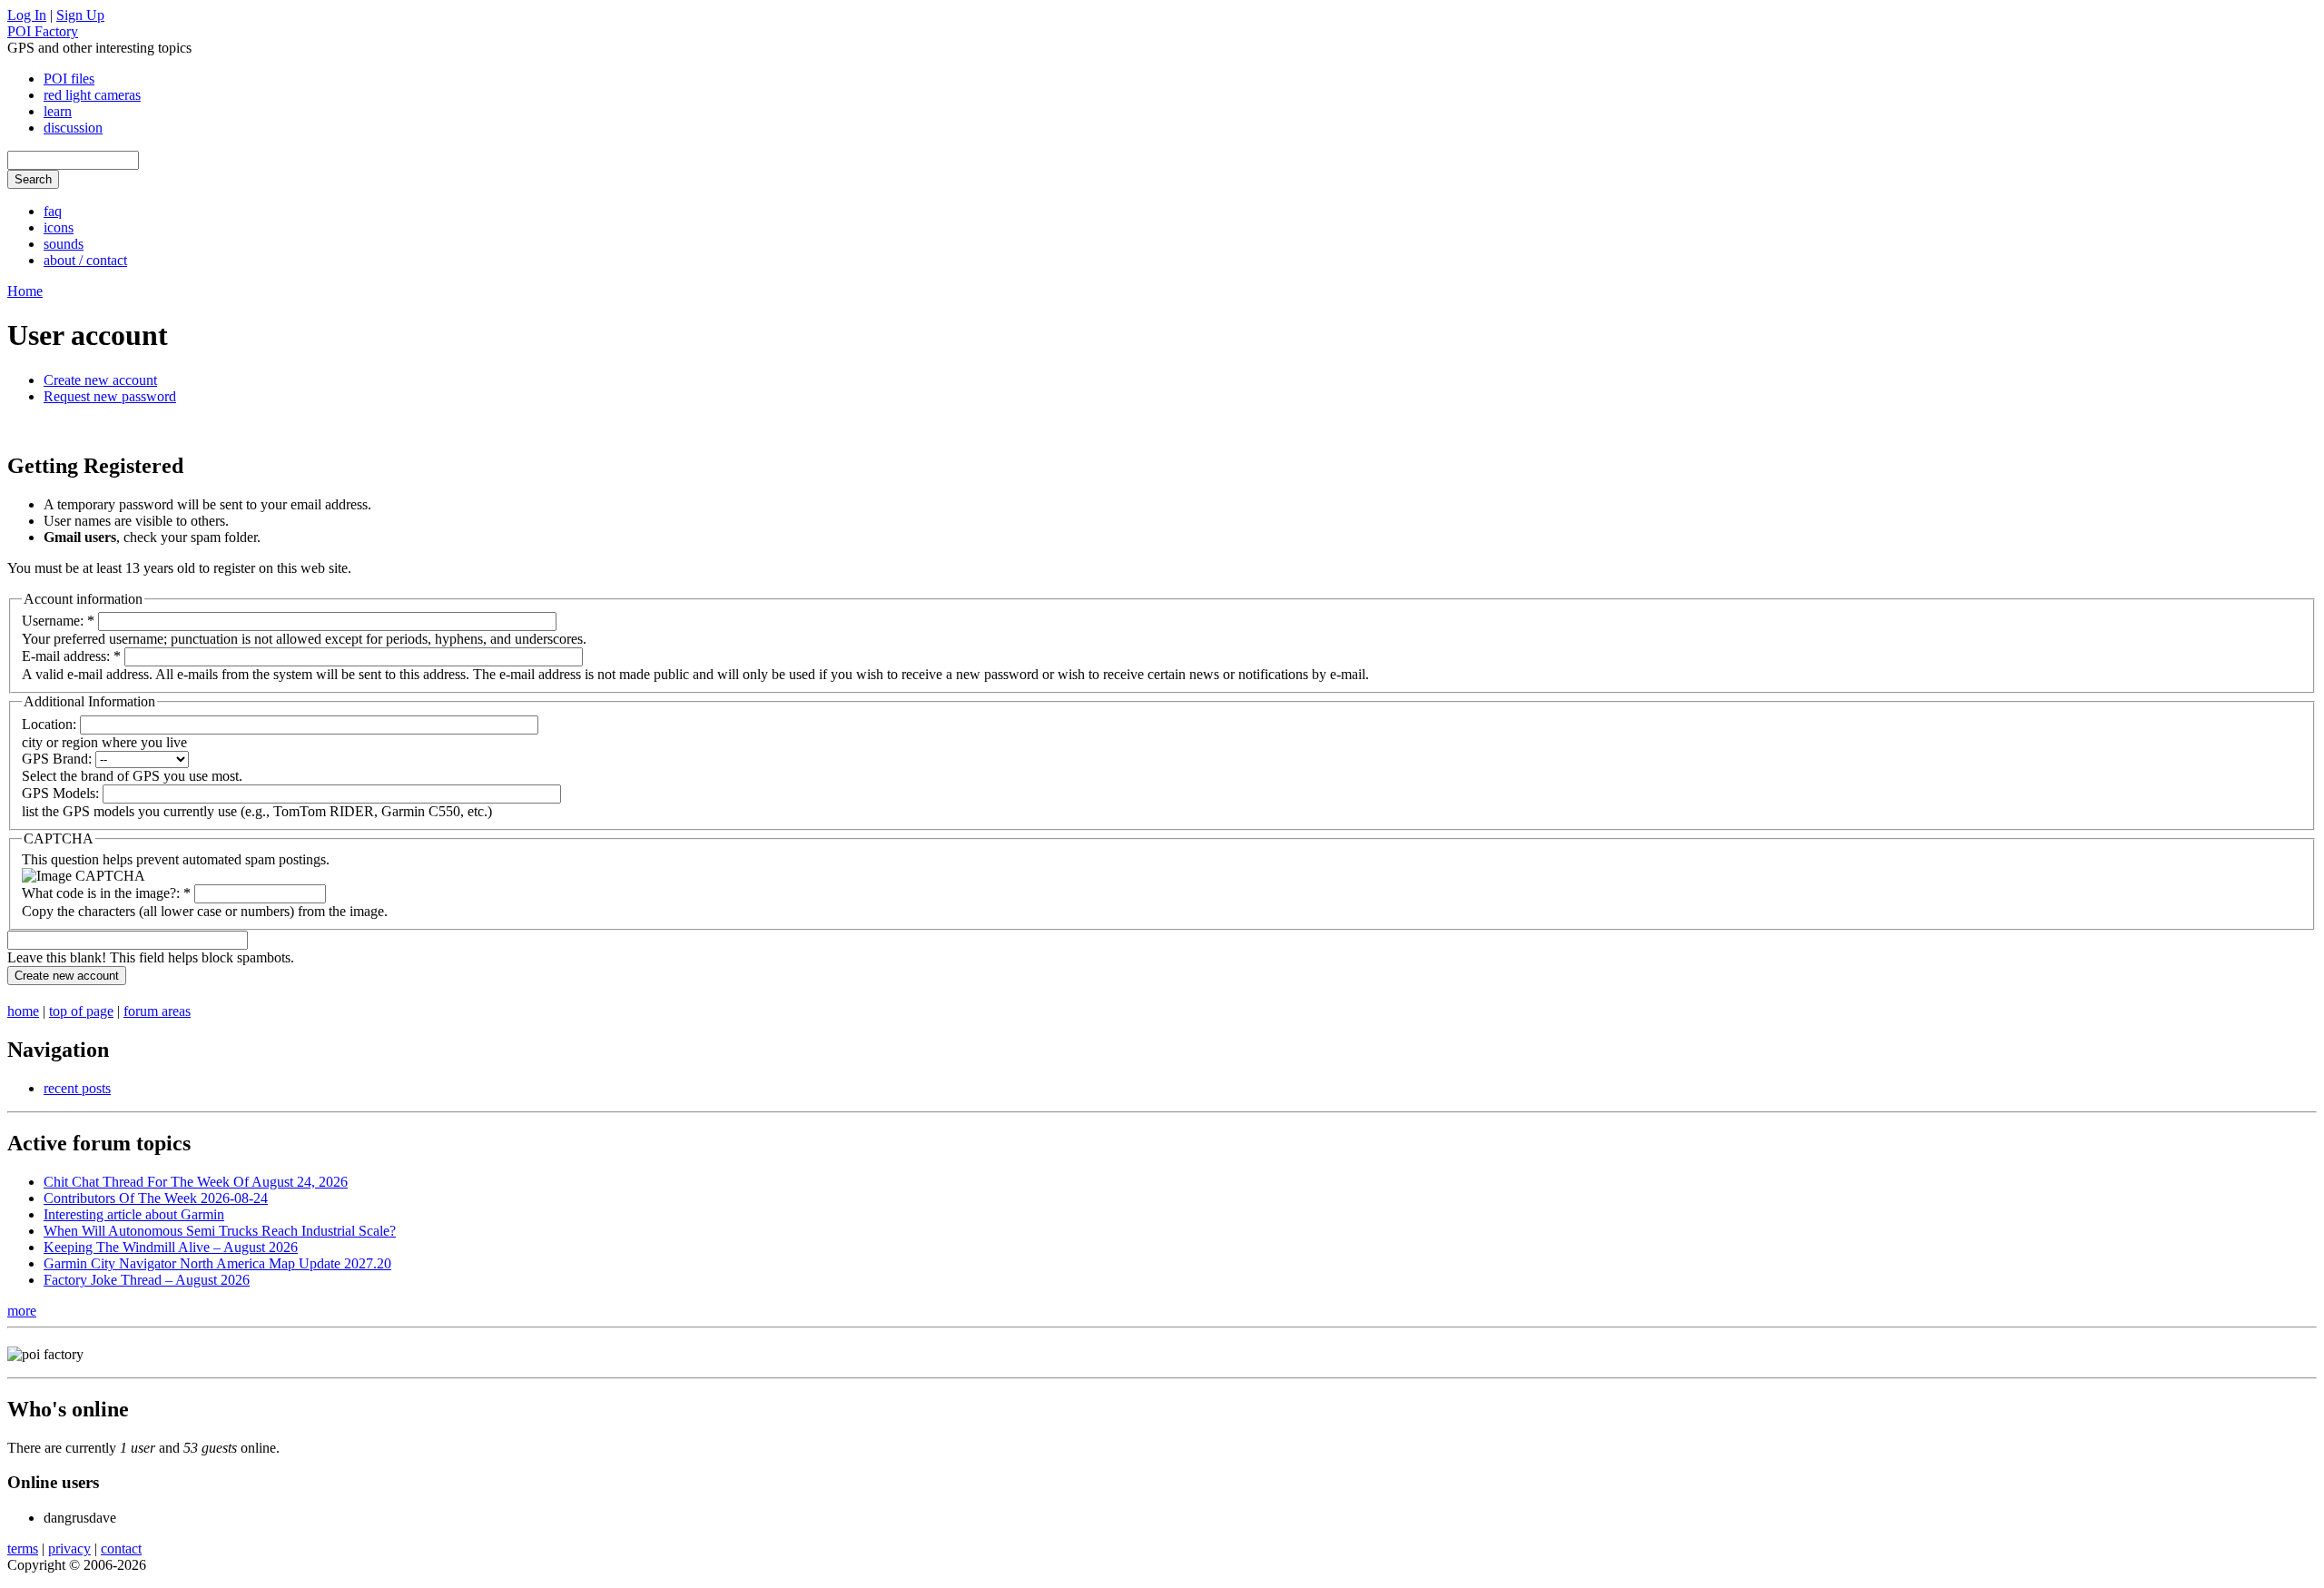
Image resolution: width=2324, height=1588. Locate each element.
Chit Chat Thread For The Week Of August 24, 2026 (196, 1182)
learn (58, 111)
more (22, 1311)
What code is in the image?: (106, 893)
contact (121, 1549)
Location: (51, 724)
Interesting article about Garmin (134, 1214)
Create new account (100, 380)
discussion (73, 128)
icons (59, 227)
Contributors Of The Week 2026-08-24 (156, 1198)
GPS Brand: (59, 759)
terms (23, 1549)
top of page (81, 1011)
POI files (69, 79)
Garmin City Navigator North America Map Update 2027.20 (217, 1263)
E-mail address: (71, 656)
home (23, 1011)
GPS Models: (62, 793)
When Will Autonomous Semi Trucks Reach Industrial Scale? (220, 1231)
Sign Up (80, 15)
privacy (69, 1549)
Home (25, 291)
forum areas (157, 1011)
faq (53, 211)
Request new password (110, 396)
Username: (58, 621)
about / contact (85, 260)
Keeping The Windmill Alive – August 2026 (171, 1247)
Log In (27, 15)
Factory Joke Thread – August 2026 (147, 1280)
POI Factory (43, 31)
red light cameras (92, 95)
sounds (64, 244)
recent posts (77, 1088)
